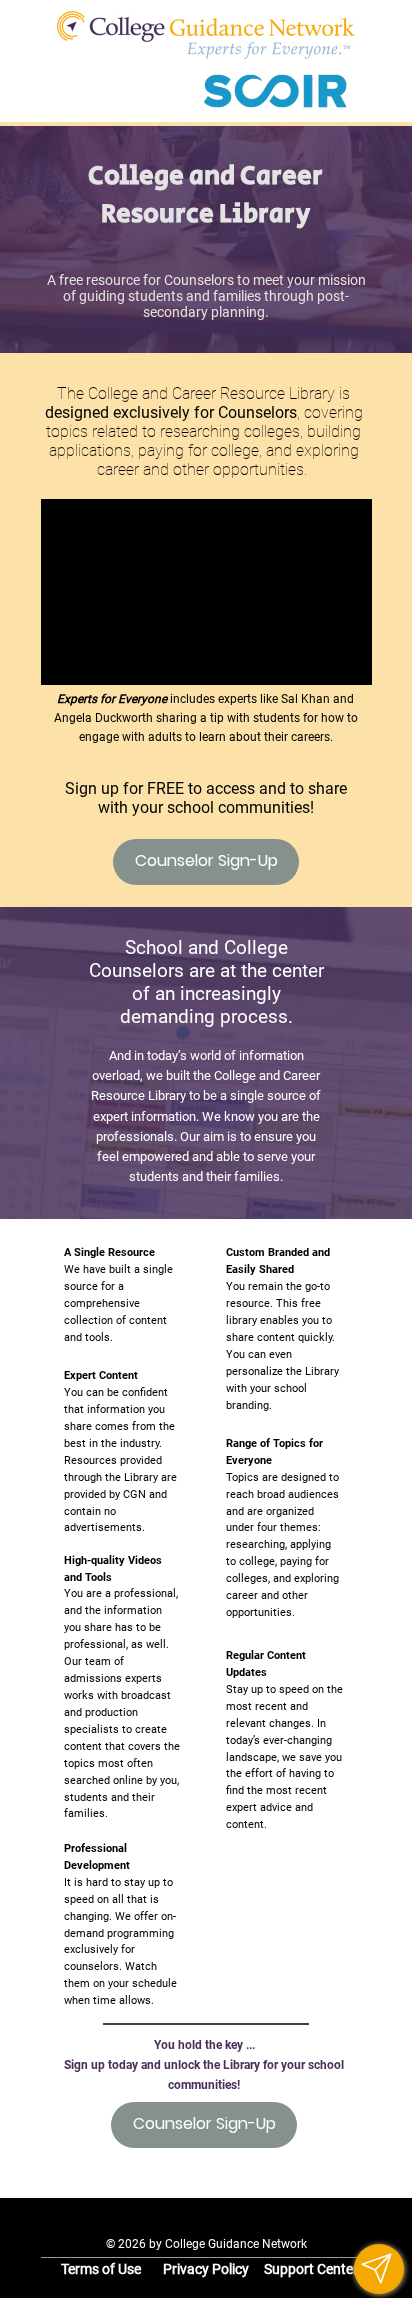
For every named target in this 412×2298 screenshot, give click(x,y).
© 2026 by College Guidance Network (206, 2243)
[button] (379, 2269)
